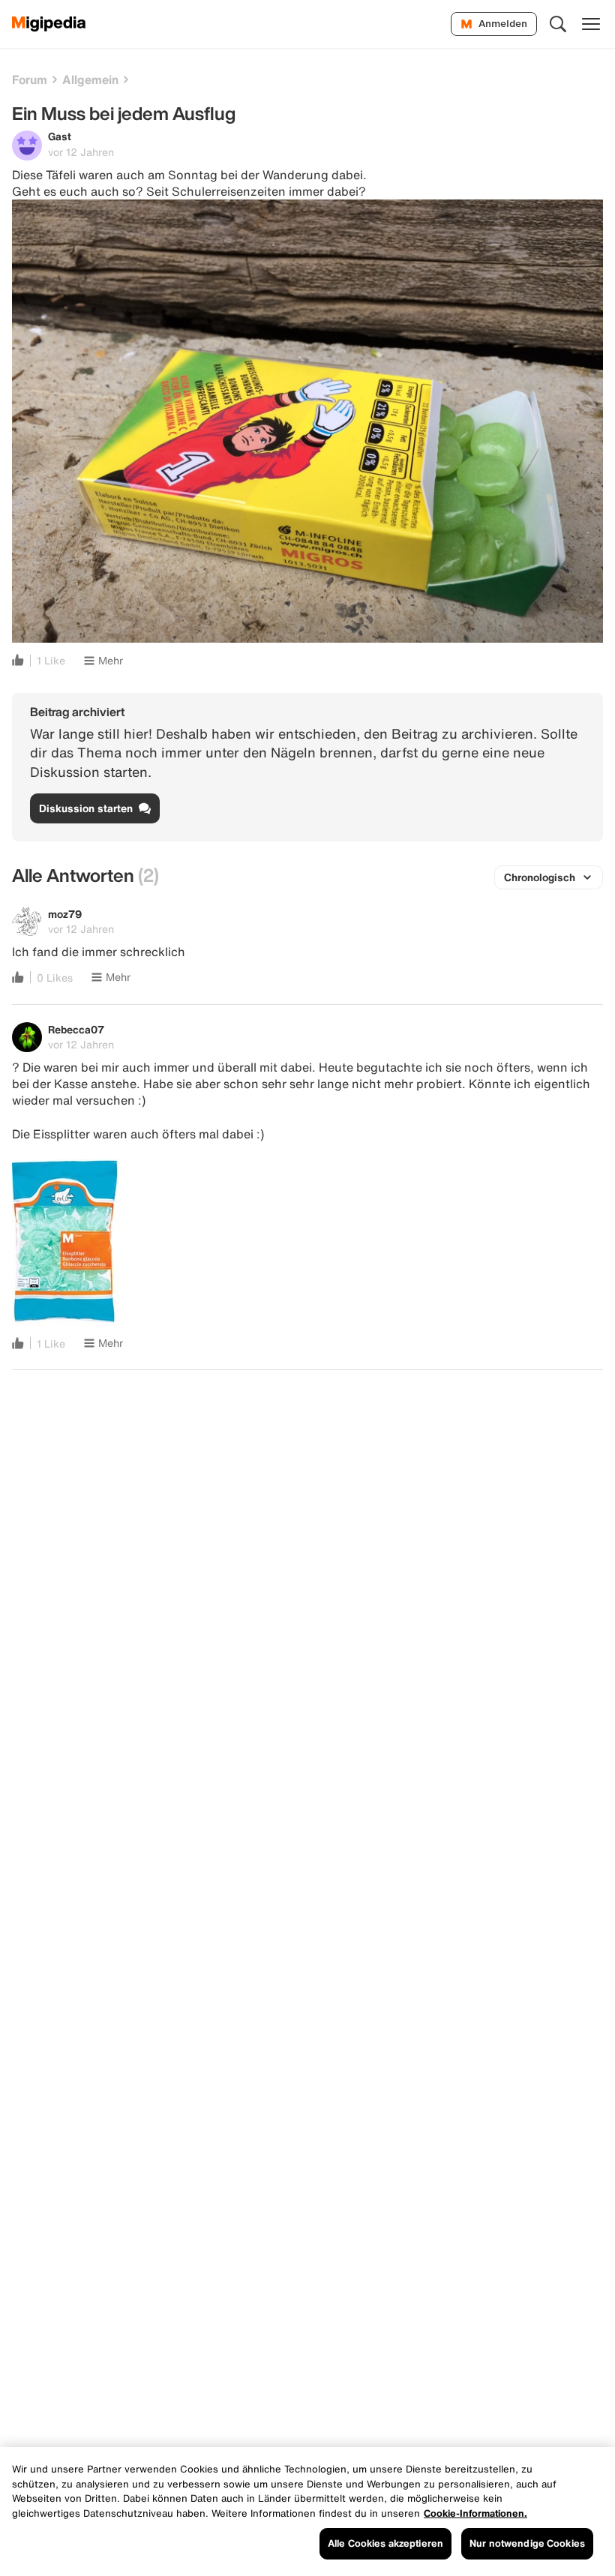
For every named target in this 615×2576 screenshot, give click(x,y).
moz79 (65, 914)
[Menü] (591, 24)
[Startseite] (49, 24)
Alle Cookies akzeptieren (385, 2543)
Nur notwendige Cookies (527, 2543)
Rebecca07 (76, 1029)
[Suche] (558, 24)
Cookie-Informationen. (475, 2513)
